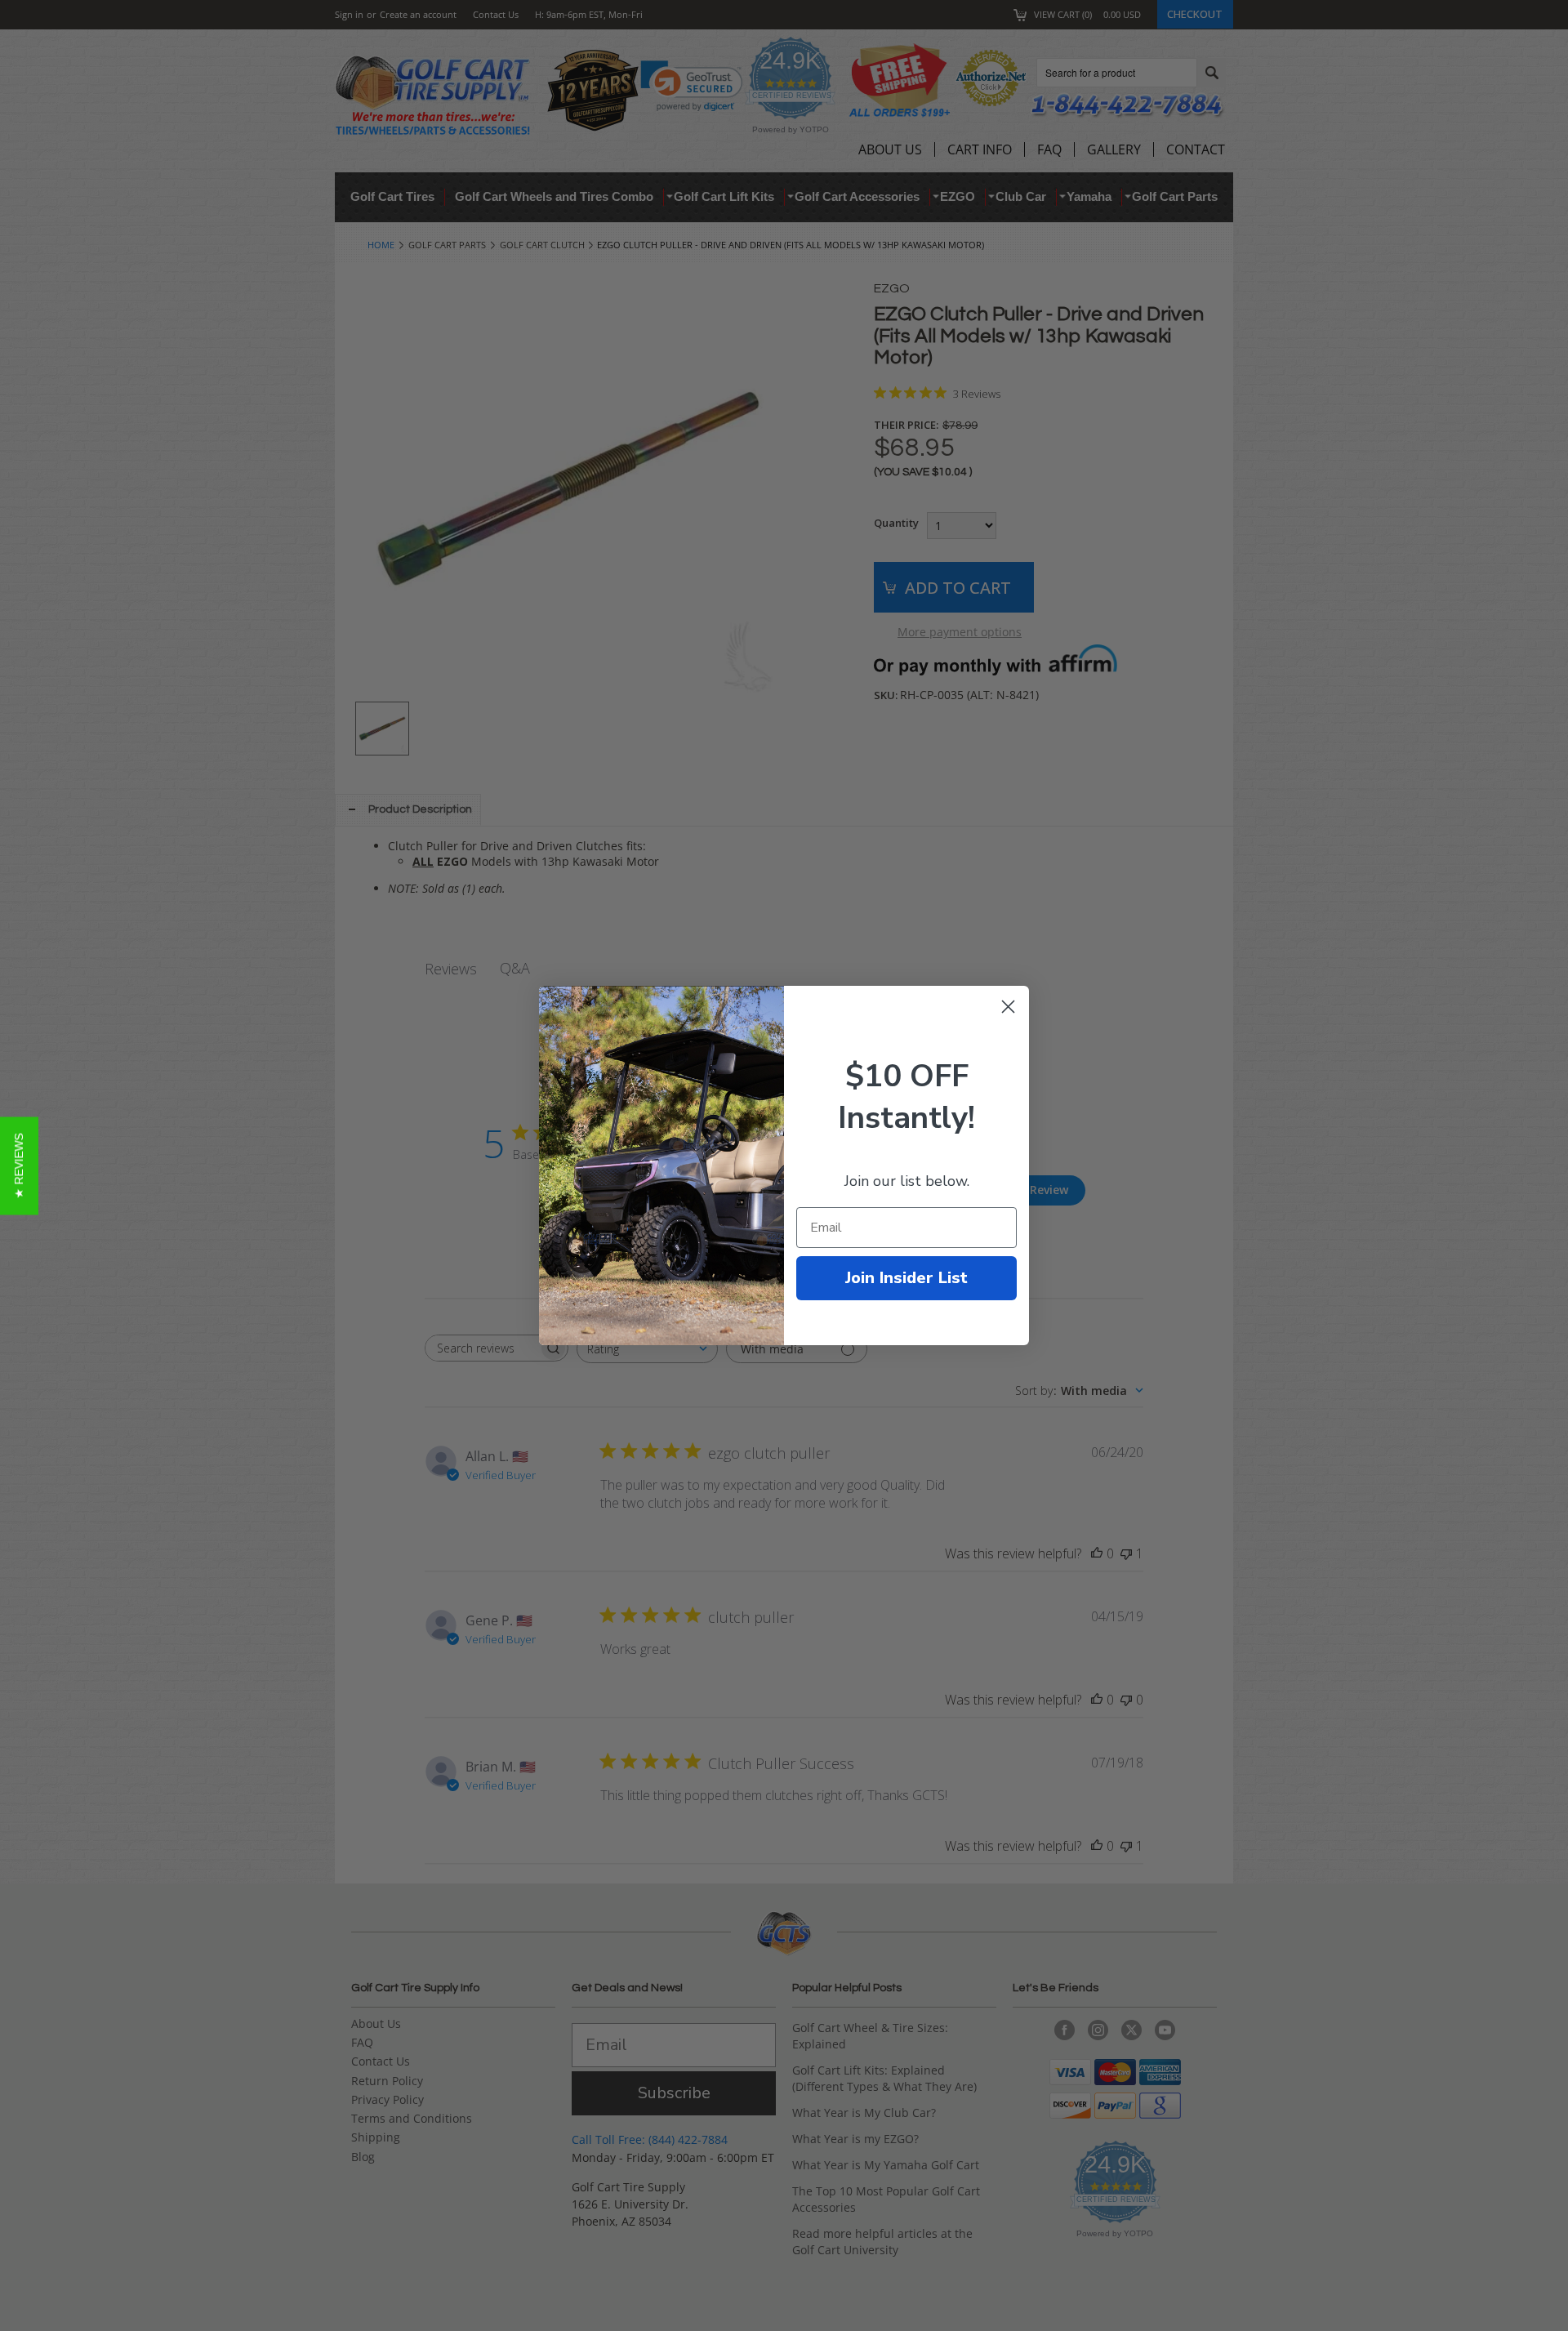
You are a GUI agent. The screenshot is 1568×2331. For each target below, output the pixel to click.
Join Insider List (906, 1278)
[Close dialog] (1008, 1007)
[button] (19, 1165)
